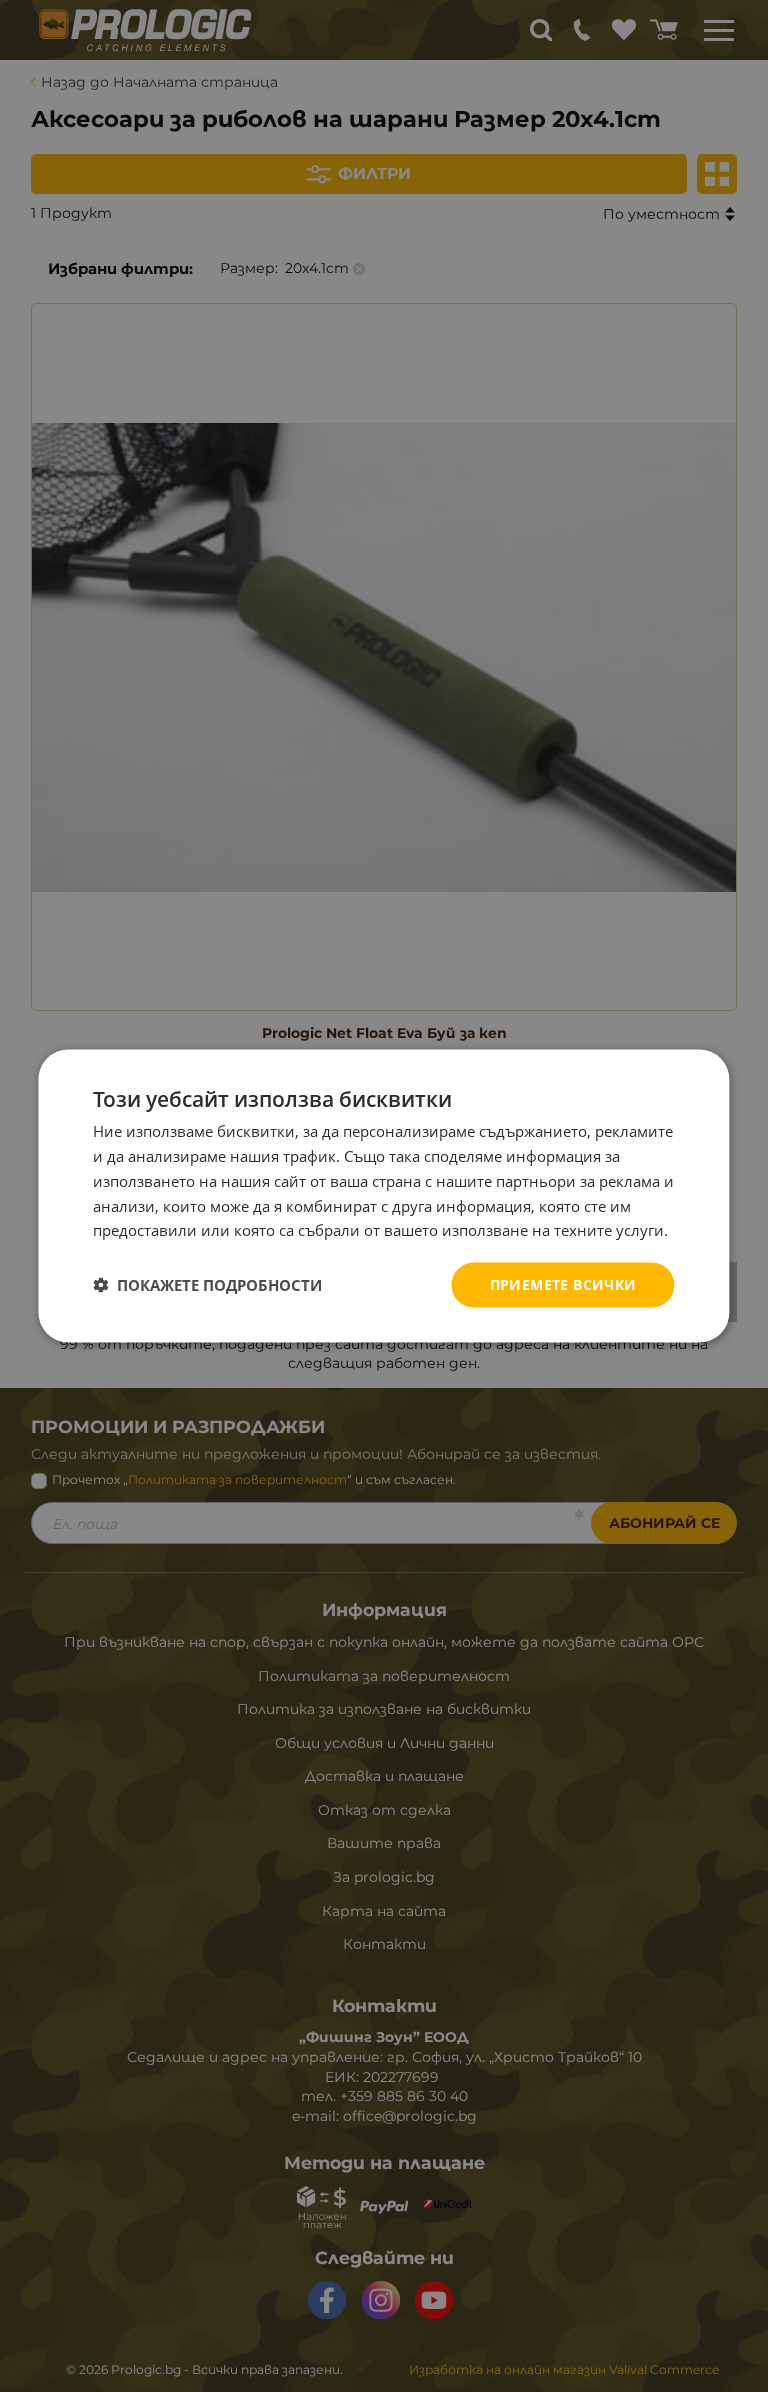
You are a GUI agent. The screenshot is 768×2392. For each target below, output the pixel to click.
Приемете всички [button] (563, 1284)
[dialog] (383, 1196)
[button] (207, 1285)
